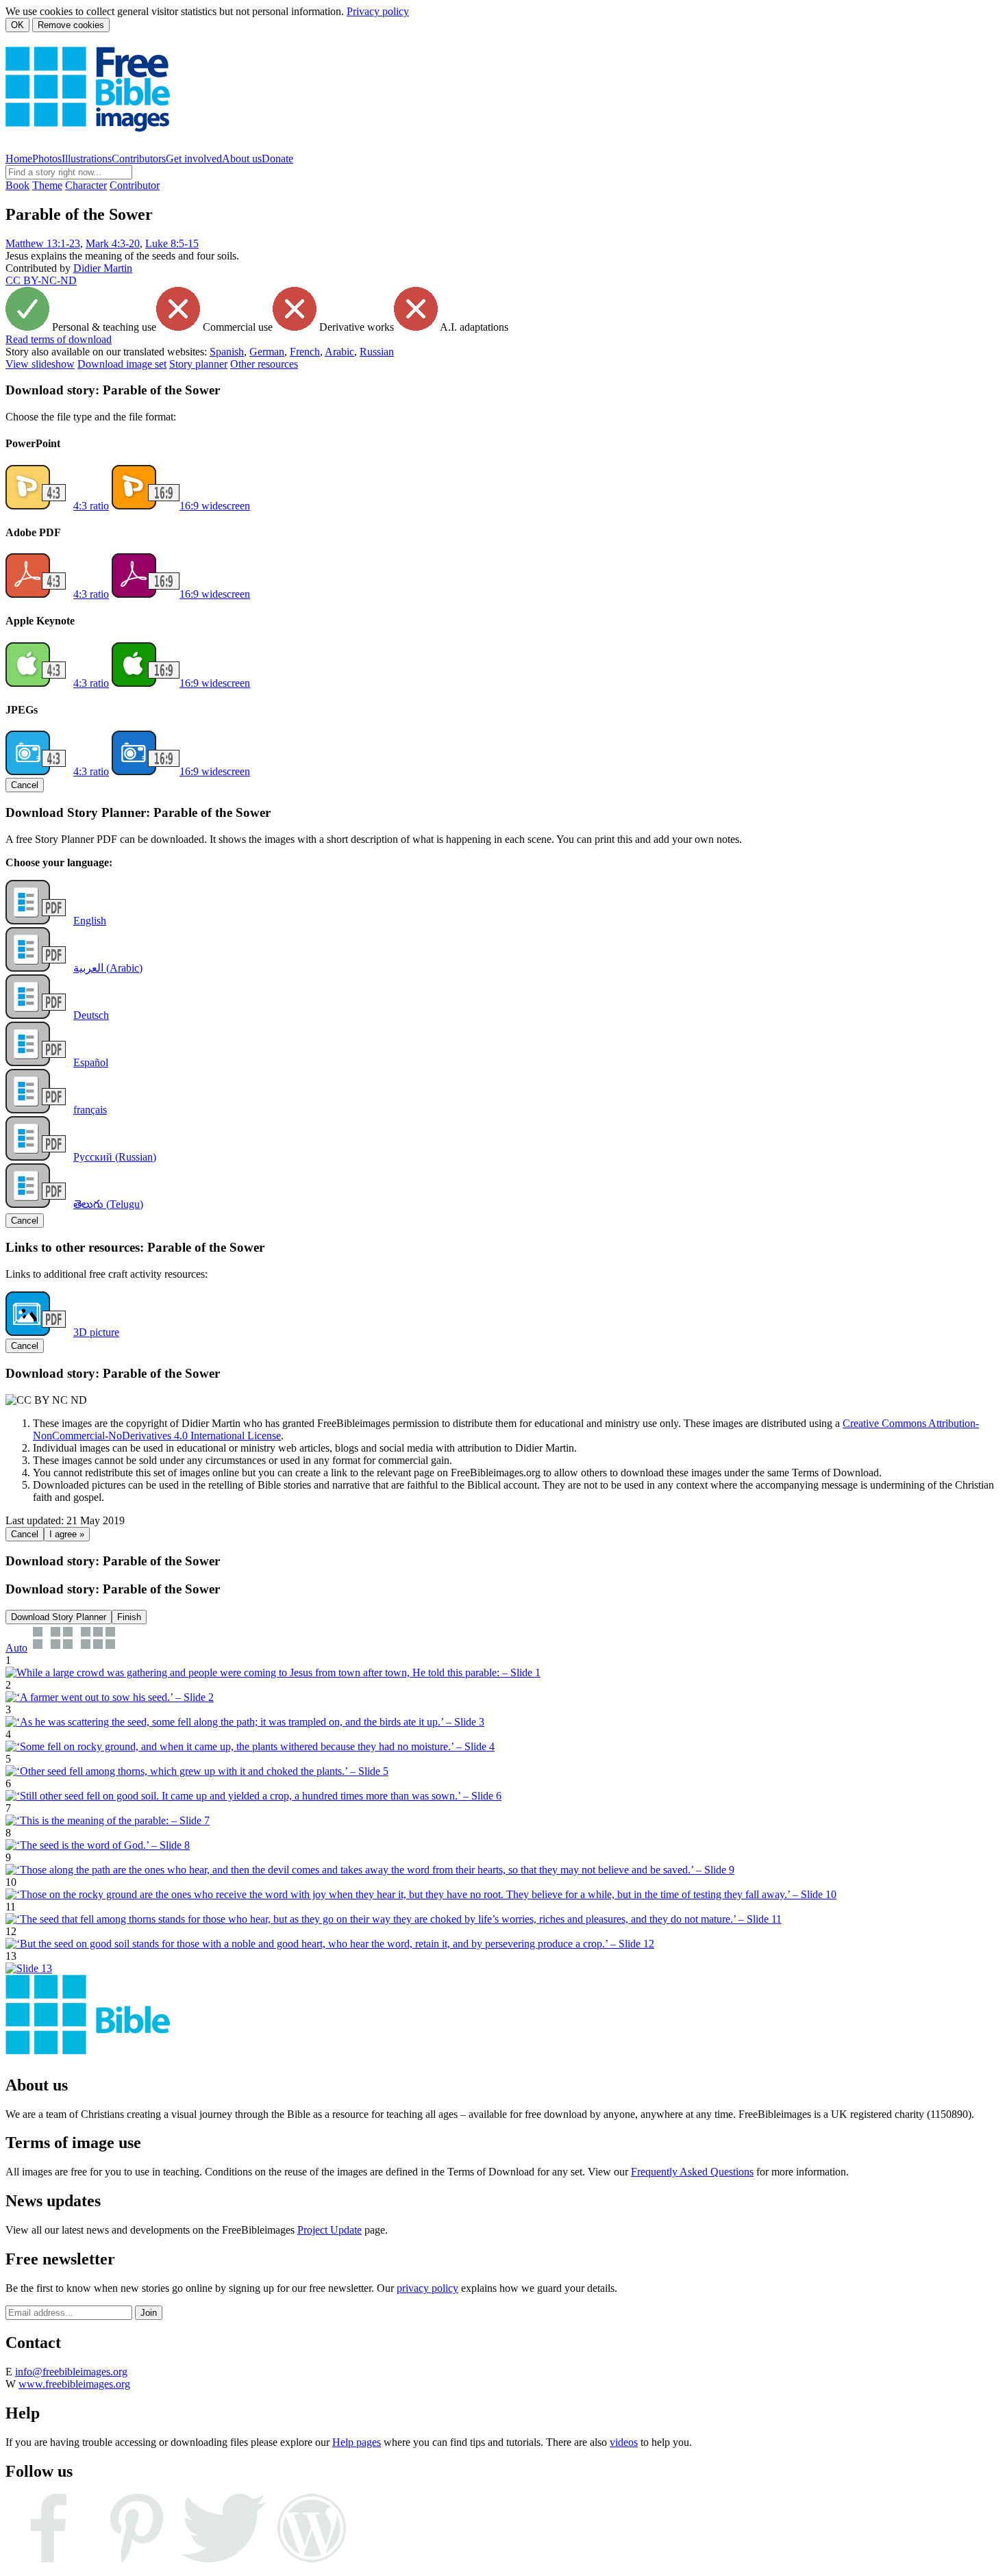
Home (19, 159)
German (267, 352)
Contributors (139, 159)
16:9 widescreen (215, 506)
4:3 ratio (91, 506)
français (90, 1110)
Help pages (357, 2442)
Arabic (339, 352)
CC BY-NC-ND (41, 280)
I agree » (67, 1534)
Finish (129, 1617)
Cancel (25, 785)
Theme (47, 185)
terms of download (59, 339)
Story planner (198, 364)
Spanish (227, 352)
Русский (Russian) (115, 1157)
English (90, 921)
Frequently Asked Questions (692, 2172)
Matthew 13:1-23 (43, 243)
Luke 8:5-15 (172, 243)
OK (17, 25)
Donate (277, 159)
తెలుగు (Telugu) (108, 1204)
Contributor (135, 185)
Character (86, 185)
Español (91, 1062)
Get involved (194, 159)
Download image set (122, 364)
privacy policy (427, 2288)
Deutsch (91, 1015)
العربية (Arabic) (108, 968)
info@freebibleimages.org (71, 2372)
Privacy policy (378, 11)
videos (624, 2442)
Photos (47, 159)
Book (17, 185)
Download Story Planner (59, 1617)
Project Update (330, 2230)
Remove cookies (71, 25)
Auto (16, 1648)
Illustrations (87, 159)
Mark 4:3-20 (113, 243)
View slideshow (40, 364)
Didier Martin (103, 268)
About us (242, 159)
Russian (377, 352)
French (305, 352)
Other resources (264, 364)
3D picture (96, 1332)
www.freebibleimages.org (74, 2384)
